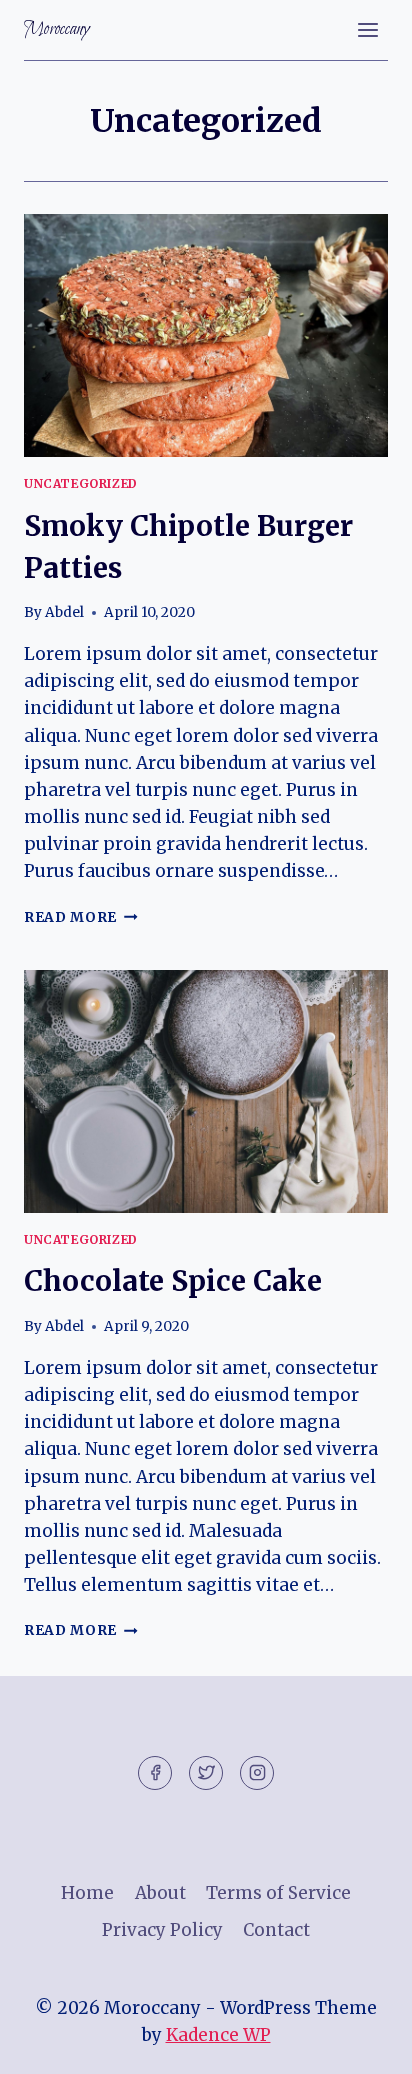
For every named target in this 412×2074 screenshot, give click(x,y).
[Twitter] (206, 1773)
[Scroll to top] (361, 2043)
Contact (276, 1930)
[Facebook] (155, 1773)
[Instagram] (257, 1773)
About (160, 1893)
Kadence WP (218, 2035)
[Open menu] (367, 29)
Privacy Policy (162, 1930)
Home (87, 1893)
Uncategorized (81, 483)
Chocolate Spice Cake (173, 1281)
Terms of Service (278, 1893)
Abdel (64, 612)
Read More (81, 917)
